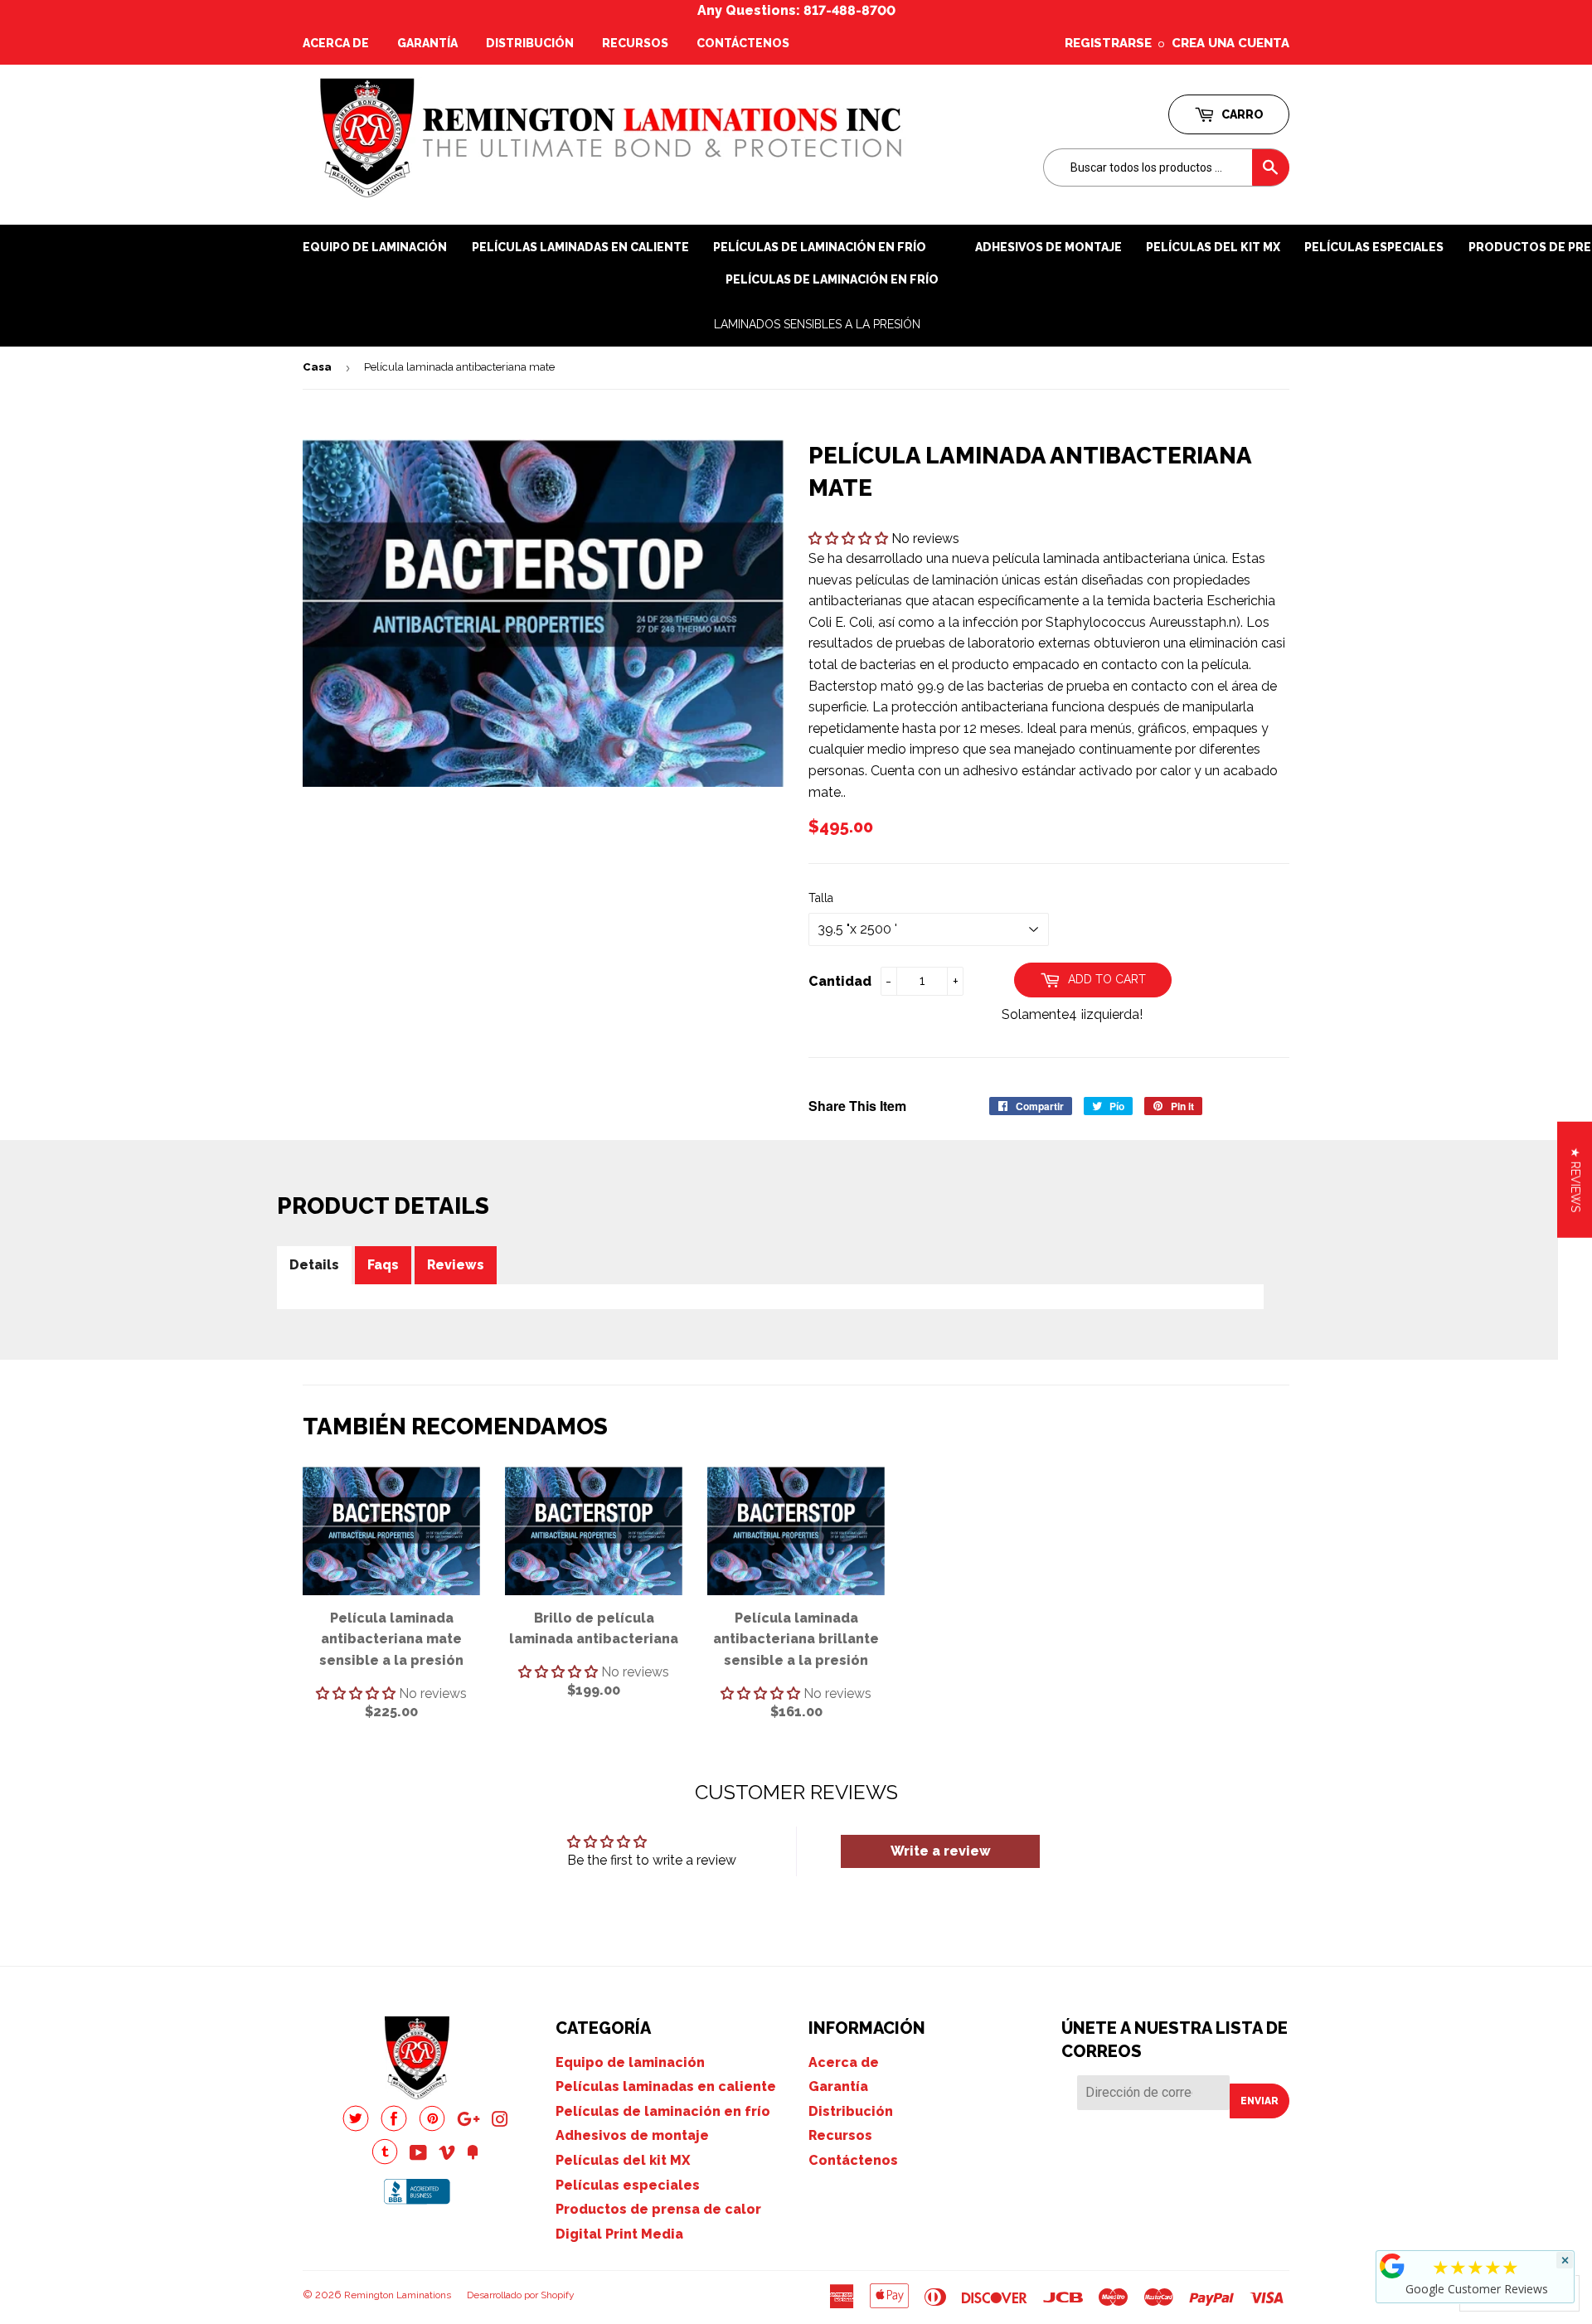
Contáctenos (743, 43)
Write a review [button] (941, 1851)
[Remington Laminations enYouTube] (418, 2154)
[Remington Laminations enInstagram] (500, 2121)
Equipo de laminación (375, 247)
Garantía (427, 43)
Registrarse (1108, 43)
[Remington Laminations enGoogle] (468, 2121)
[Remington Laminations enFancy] (473, 2154)
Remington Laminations (398, 2295)
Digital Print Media (619, 2234)
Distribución (530, 43)
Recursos (635, 43)
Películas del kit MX (623, 2160)
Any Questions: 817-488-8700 (796, 10)
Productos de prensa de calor (658, 2209)
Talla (821, 898)
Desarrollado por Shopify (521, 2295)
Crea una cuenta (1230, 43)
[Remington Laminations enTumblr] (385, 2160)
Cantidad (840, 981)
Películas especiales (1374, 247)
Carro (1241, 114)
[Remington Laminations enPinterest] (432, 2127)
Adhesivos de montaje (1048, 247)
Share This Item (857, 1106)
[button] (850, 539)
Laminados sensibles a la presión (817, 324)
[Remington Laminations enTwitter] (356, 2127)
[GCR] (1392, 2266)
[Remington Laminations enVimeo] (447, 2154)
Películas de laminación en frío (832, 279)
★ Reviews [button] (1575, 1179)
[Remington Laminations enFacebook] (394, 2127)
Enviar (1260, 2101)
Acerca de (336, 43)
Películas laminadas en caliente (580, 247)
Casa (317, 367)
